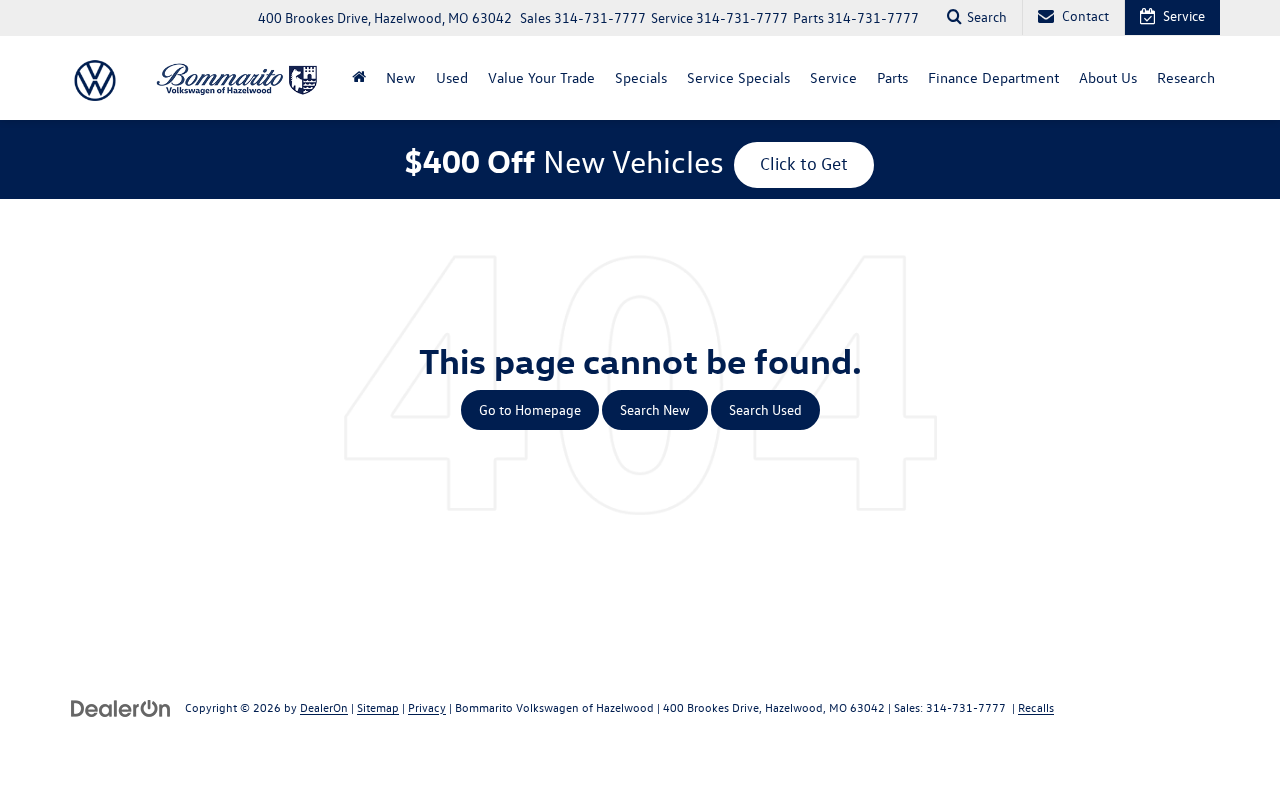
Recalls (1036, 707)
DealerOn (324, 707)
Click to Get (804, 163)
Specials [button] (641, 77)
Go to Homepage (530, 409)
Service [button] (833, 77)
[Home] (359, 78)
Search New (655, 409)
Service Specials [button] (738, 77)
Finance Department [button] (993, 77)
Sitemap (378, 707)
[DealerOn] (121, 706)
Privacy (427, 707)
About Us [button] (1108, 77)
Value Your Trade (541, 77)
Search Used (765, 409)
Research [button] (1186, 77)
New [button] (401, 77)
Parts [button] (892, 77)
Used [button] (452, 77)
